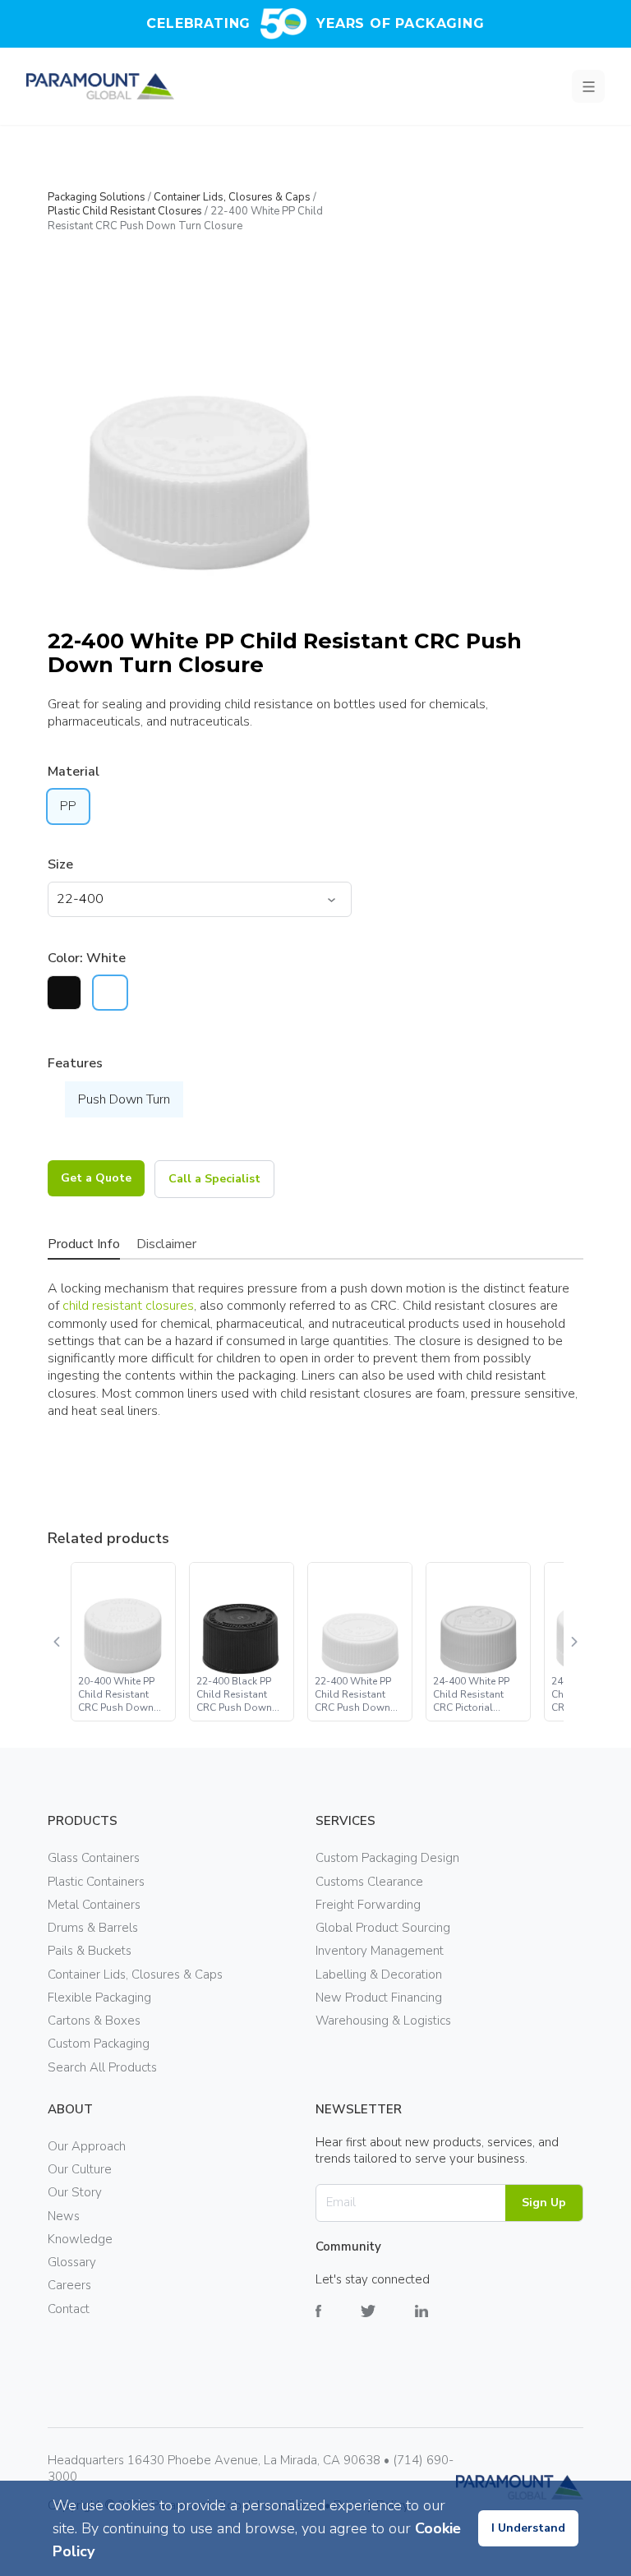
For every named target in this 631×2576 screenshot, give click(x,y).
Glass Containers (94, 1858)
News (64, 2216)
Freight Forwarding (368, 1905)
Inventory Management (380, 1951)
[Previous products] (58, 1642)
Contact (69, 2309)
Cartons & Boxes (94, 2021)
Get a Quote (96, 1178)
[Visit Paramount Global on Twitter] (388, 2323)
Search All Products (102, 2067)
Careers (69, 2285)
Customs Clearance (369, 1882)
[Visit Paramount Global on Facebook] (338, 2323)
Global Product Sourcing (383, 1928)
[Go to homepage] (100, 86)
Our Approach (87, 2146)
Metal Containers (94, 1905)
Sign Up (544, 2203)
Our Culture (80, 2169)
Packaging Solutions (97, 197)
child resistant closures (128, 1306)
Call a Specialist (214, 1179)
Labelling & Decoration (379, 1975)
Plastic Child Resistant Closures (125, 211)
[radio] (64, 993)
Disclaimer (166, 1244)
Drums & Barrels (93, 1928)
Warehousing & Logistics (383, 2021)
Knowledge (80, 2239)
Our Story (75, 2192)
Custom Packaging (99, 2044)
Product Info (84, 1244)
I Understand (528, 2528)
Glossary (72, 2262)
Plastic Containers (96, 1882)
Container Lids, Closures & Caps (232, 197)
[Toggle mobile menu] (588, 86)
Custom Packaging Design (387, 1858)
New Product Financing (379, 1998)
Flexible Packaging (99, 1998)
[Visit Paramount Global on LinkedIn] (441, 2323)
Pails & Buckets (90, 1951)
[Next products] (573, 1642)
